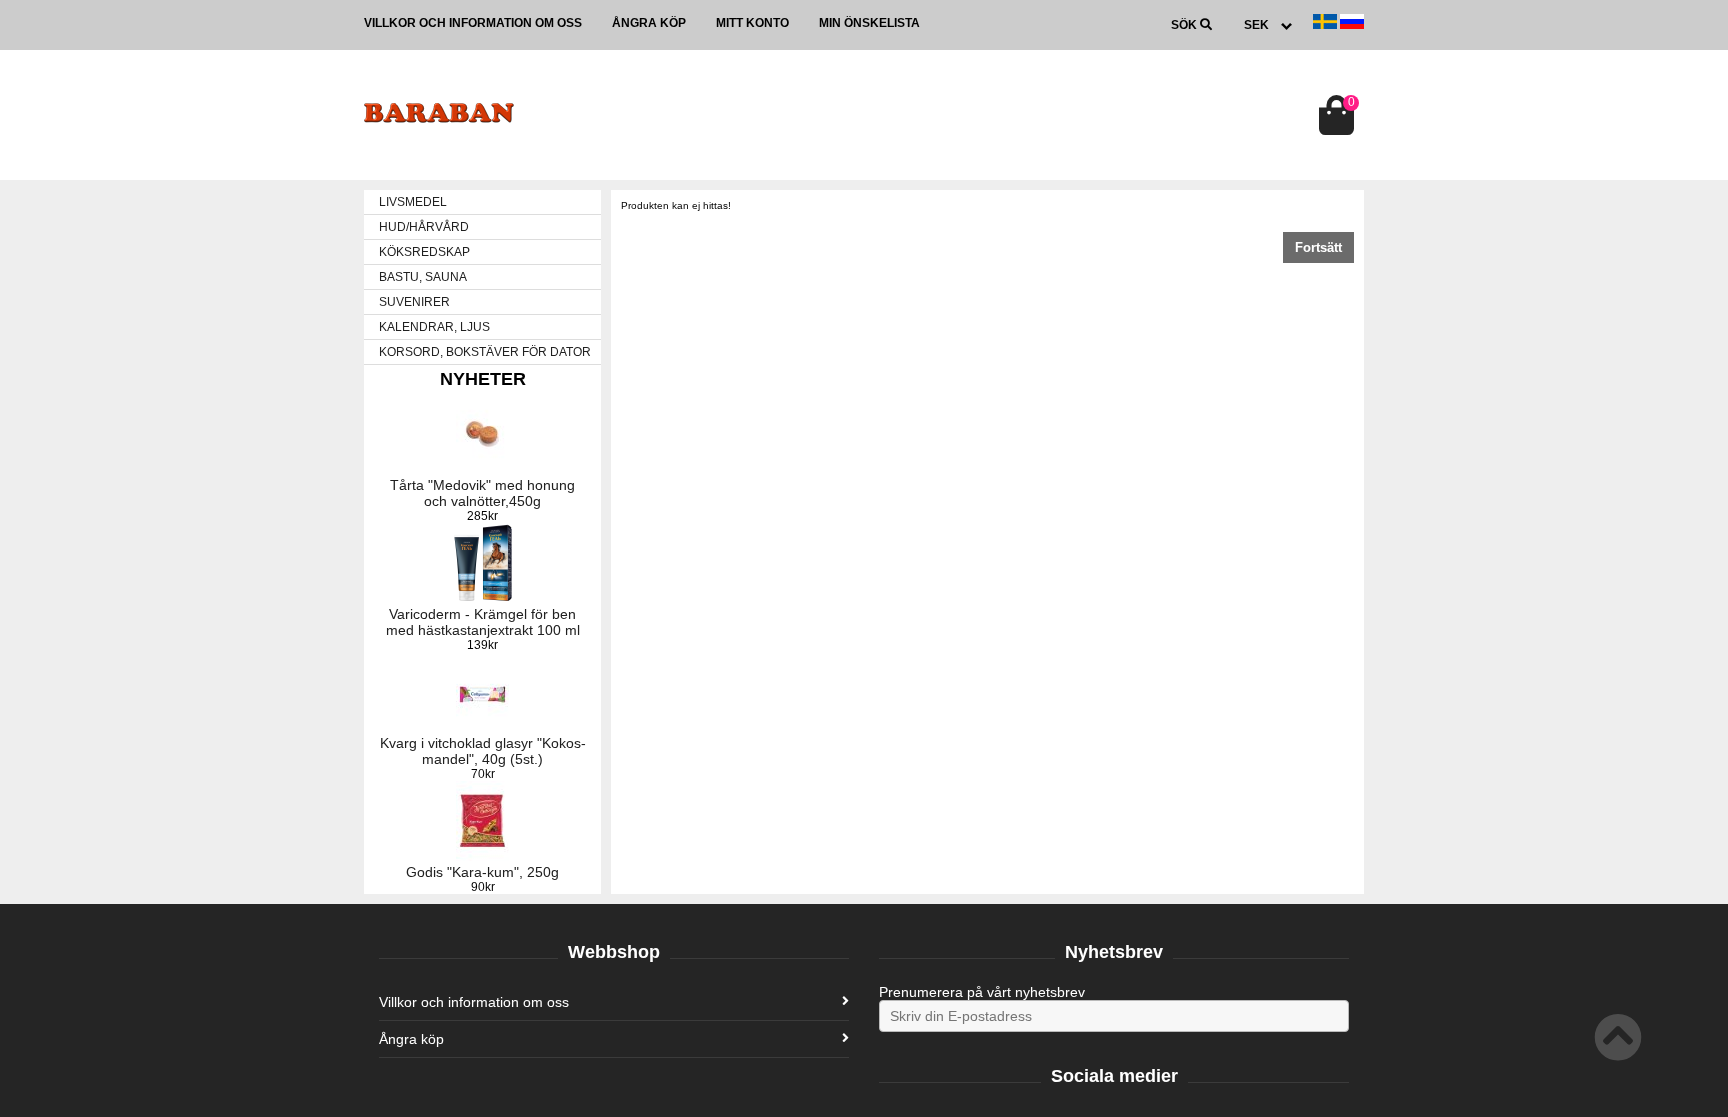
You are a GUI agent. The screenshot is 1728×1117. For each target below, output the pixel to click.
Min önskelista (869, 23)
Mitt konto (752, 23)
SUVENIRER (414, 302)
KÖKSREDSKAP (424, 252)
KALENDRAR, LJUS (434, 327)
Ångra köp (649, 23)
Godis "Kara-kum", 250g (482, 872)
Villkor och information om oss (473, 23)
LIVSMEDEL (413, 202)
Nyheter (483, 379)
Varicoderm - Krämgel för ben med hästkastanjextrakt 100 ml (483, 622)
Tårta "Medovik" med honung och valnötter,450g (482, 493)
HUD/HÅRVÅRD (424, 227)
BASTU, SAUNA (423, 277)
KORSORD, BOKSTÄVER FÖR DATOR (485, 352)
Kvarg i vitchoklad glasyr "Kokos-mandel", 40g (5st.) (483, 751)
